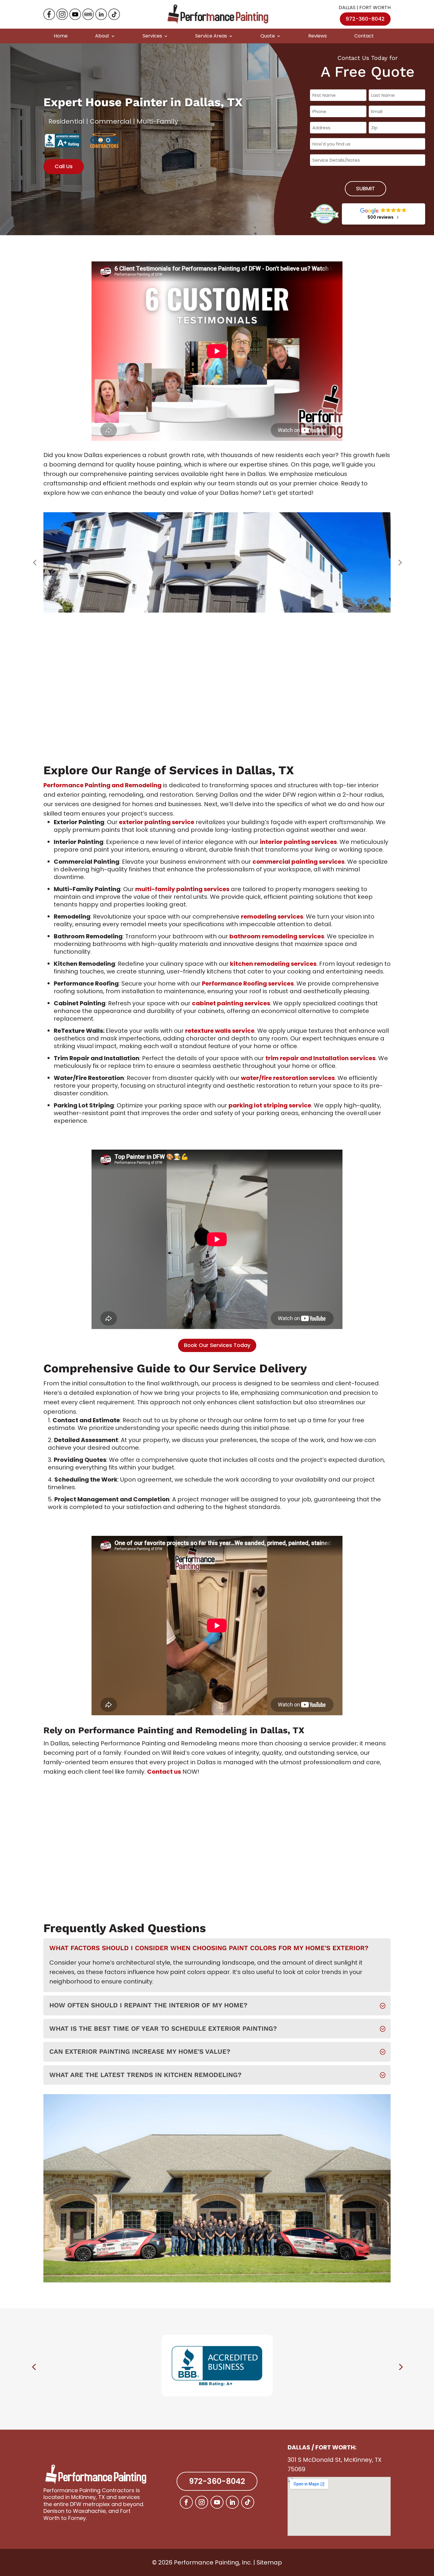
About (102, 36)
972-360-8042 (365, 19)
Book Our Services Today (217, 1345)
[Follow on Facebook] (186, 2502)
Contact (364, 36)
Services (152, 36)
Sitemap (269, 2562)
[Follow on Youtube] (217, 2502)
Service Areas (211, 36)
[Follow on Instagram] (202, 2502)
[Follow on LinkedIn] (232, 2502)
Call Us (64, 166)
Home (61, 36)
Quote (268, 36)
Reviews (318, 36)
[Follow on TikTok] (248, 2502)
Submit (366, 188)
